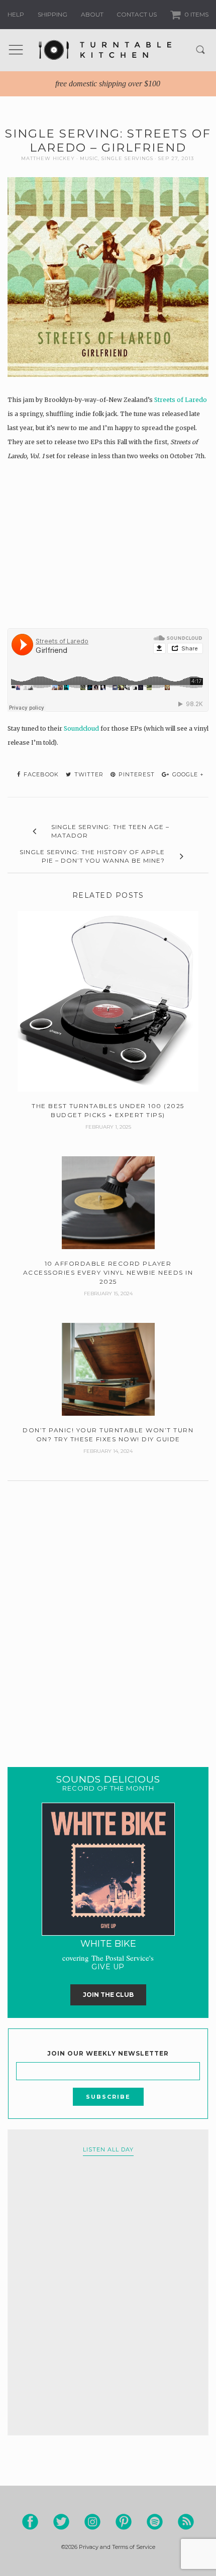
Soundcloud (81, 728)
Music (89, 158)
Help (16, 14)
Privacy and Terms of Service (117, 2547)
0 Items (196, 14)
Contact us (137, 14)
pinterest (136, 774)
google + (187, 774)
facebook (40, 774)
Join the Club (108, 1995)
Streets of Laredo (181, 400)
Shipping (52, 14)
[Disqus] (108, 1611)
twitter (88, 774)
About (92, 14)
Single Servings (127, 158)
